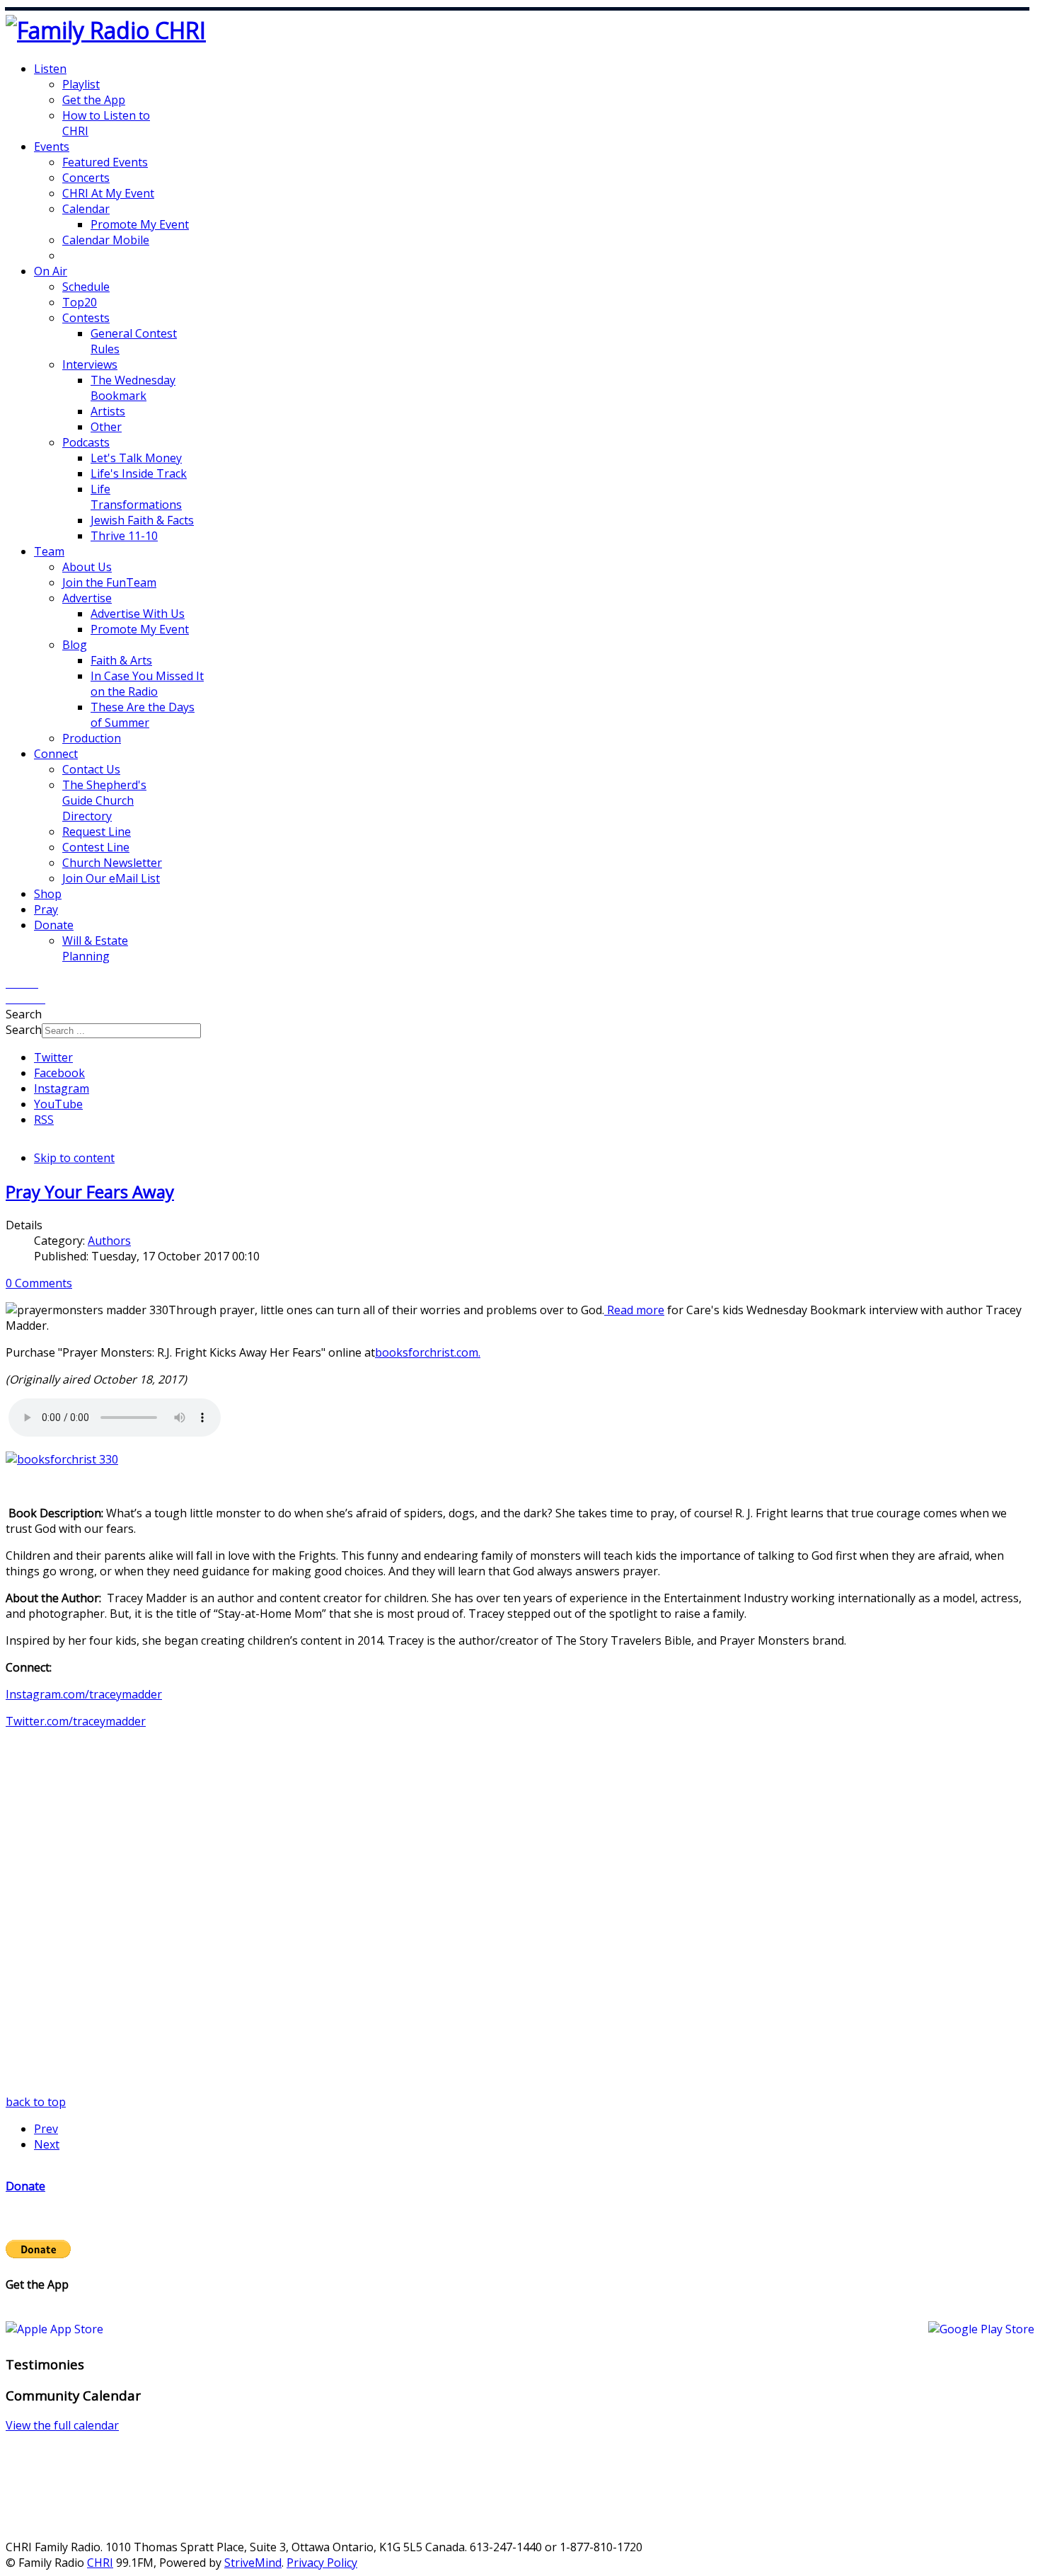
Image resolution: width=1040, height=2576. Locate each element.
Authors (109, 1241)
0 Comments (39, 1283)
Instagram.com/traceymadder (84, 1694)
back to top (36, 2102)
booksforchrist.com (427, 1352)
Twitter (53, 1057)
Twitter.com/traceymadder (76, 1721)
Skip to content (74, 1158)
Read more (634, 1310)
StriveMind (253, 2563)
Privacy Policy (322, 2563)
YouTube (58, 1104)
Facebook (59, 1073)
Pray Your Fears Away (90, 1191)
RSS (44, 1120)
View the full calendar (62, 2425)
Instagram (62, 1088)
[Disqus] (520, 1917)
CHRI (100, 2563)
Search (24, 1030)
